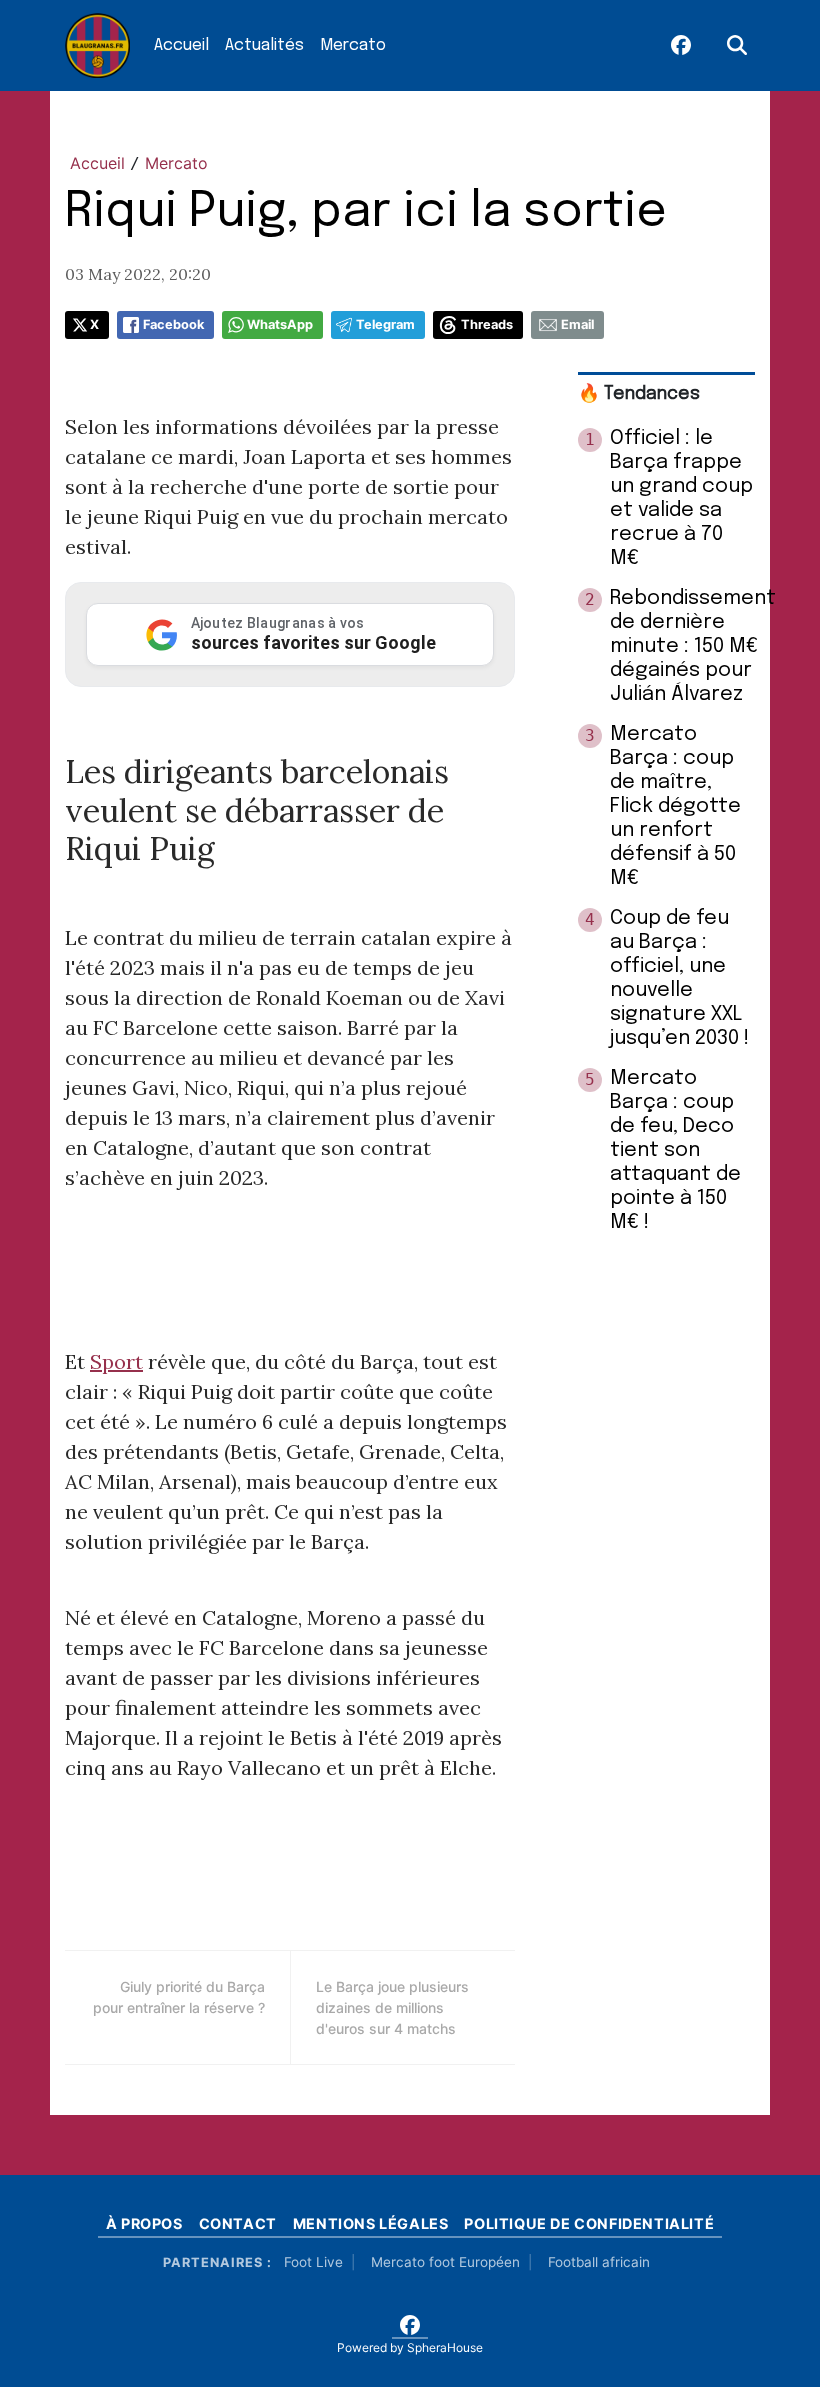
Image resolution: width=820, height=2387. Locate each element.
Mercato (353, 45)
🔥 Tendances (639, 394)
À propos (144, 2223)
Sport (116, 1361)
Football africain (599, 2262)
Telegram (385, 324)
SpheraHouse (445, 2347)
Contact (238, 2223)
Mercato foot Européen (445, 2262)
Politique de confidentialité (589, 2223)
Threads (487, 324)
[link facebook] (681, 46)
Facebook (173, 324)
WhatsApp (280, 324)
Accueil (181, 45)
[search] (737, 46)
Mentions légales (371, 2223)
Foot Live (313, 2262)
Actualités (264, 45)
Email (577, 324)
